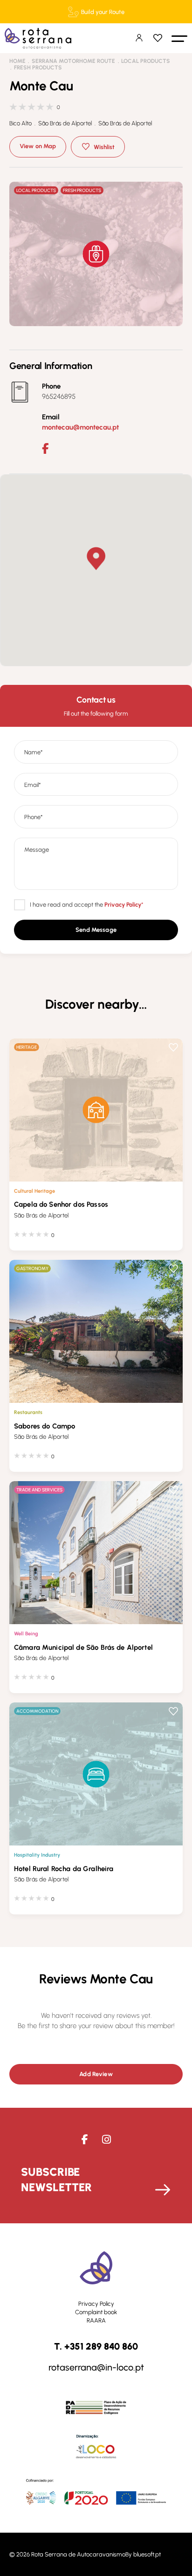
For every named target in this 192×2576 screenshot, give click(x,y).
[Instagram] (106, 2140)
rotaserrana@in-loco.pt (96, 2368)
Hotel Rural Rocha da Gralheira (64, 1869)
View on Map (38, 146)
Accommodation (37, 1711)
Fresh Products (38, 68)
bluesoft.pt (147, 2554)
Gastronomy (32, 1268)
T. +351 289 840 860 (96, 2347)
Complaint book (96, 2312)
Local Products (146, 61)
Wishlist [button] (104, 147)
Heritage (27, 1047)
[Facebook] (45, 449)
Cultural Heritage (34, 1191)
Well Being (26, 1633)
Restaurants (28, 1412)
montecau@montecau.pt (80, 427)
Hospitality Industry (37, 1855)
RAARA (96, 2320)
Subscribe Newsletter (56, 2180)
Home (17, 61)
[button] (179, 38)
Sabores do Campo (45, 1426)
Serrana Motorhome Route (73, 61)
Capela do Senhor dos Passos (61, 1204)
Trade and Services (39, 1490)
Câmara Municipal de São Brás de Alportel (83, 1647)
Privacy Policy (96, 2304)
